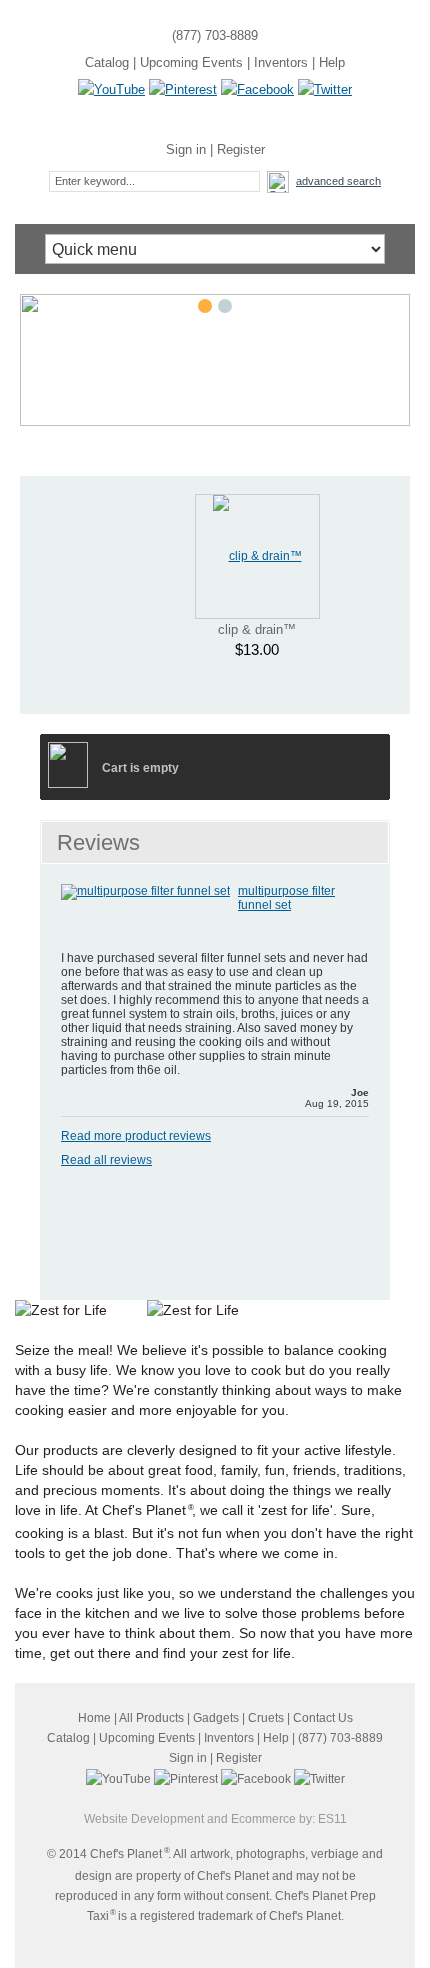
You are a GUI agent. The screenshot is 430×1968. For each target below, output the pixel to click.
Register (241, 149)
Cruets (266, 1718)
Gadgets (216, 1718)
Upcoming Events (191, 62)
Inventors (281, 62)
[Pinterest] (183, 89)
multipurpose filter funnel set (286, 898)
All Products (151, 1718)
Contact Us (323, 1718)
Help (332, 62)
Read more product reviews (136, 1136)
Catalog (107, 62)
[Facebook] (257, 89)
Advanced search (338, 181)
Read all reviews (106, 1160)
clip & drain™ (257, 629)
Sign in (186, 149)
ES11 (332, 1819)
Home (94, 1718)
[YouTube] (111, 89)
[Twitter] (325, 89)
